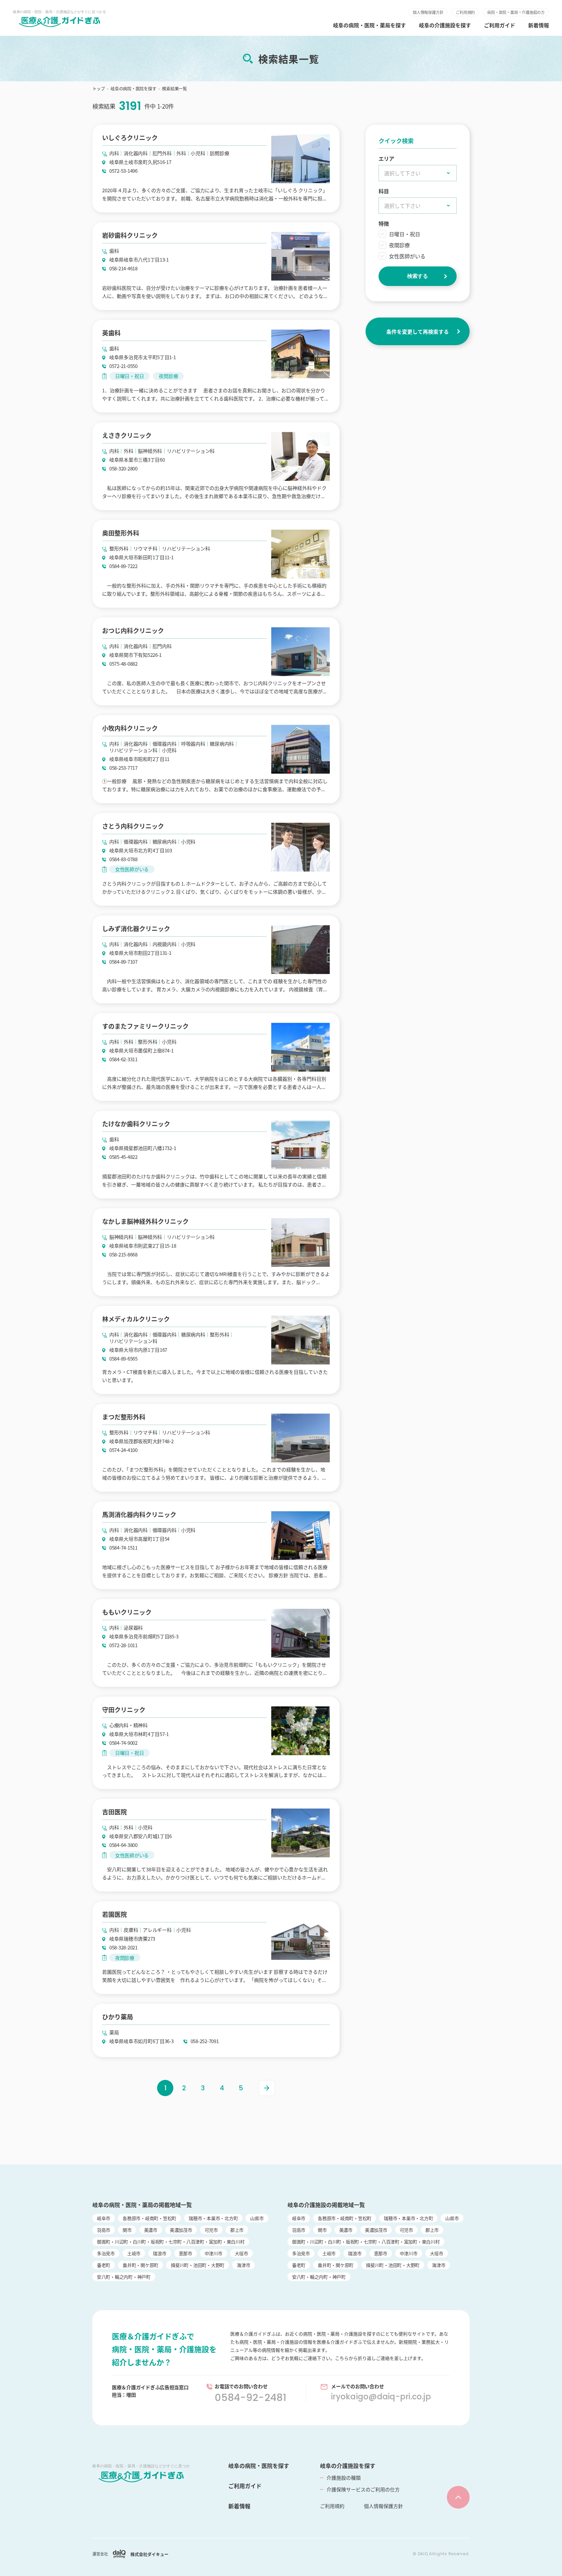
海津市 (243, 2265)
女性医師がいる (407, 256)
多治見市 (106, 2253)
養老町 (104, 2265)
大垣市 (241, 2253)
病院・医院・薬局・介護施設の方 (516, 12)
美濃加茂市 (181, 2230)
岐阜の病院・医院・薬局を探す (369, 25)
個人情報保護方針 (428, 12)
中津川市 (214, 2253)
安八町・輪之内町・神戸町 (124, 2277)
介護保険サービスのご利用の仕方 (363, 2489)
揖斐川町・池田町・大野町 (198, 2265)
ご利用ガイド (500, 25)
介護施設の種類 (344, 2478)
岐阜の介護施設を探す (445, 25)
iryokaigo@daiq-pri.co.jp (381, 2397)
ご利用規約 (465, 12)
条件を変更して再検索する (418, 332)
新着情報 (539, 25)
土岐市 (134, 2253)
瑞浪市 (160, 2253)
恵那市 (186, 2253)
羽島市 (104, 2230)
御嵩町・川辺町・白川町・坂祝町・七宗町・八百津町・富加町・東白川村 (171, 2242)
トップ (99, 88)
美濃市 (151, 2230)
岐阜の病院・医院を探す (133, 88)
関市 (127, 2230)
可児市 (211, 2230)
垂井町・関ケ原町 (140, 2265)
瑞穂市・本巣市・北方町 (213, 2218)
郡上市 (237, 2230)
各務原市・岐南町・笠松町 (149, 2218)
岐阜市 (104, 2218)
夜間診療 (399, 245)
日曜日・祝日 (405, 234)
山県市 (257, 2218)
